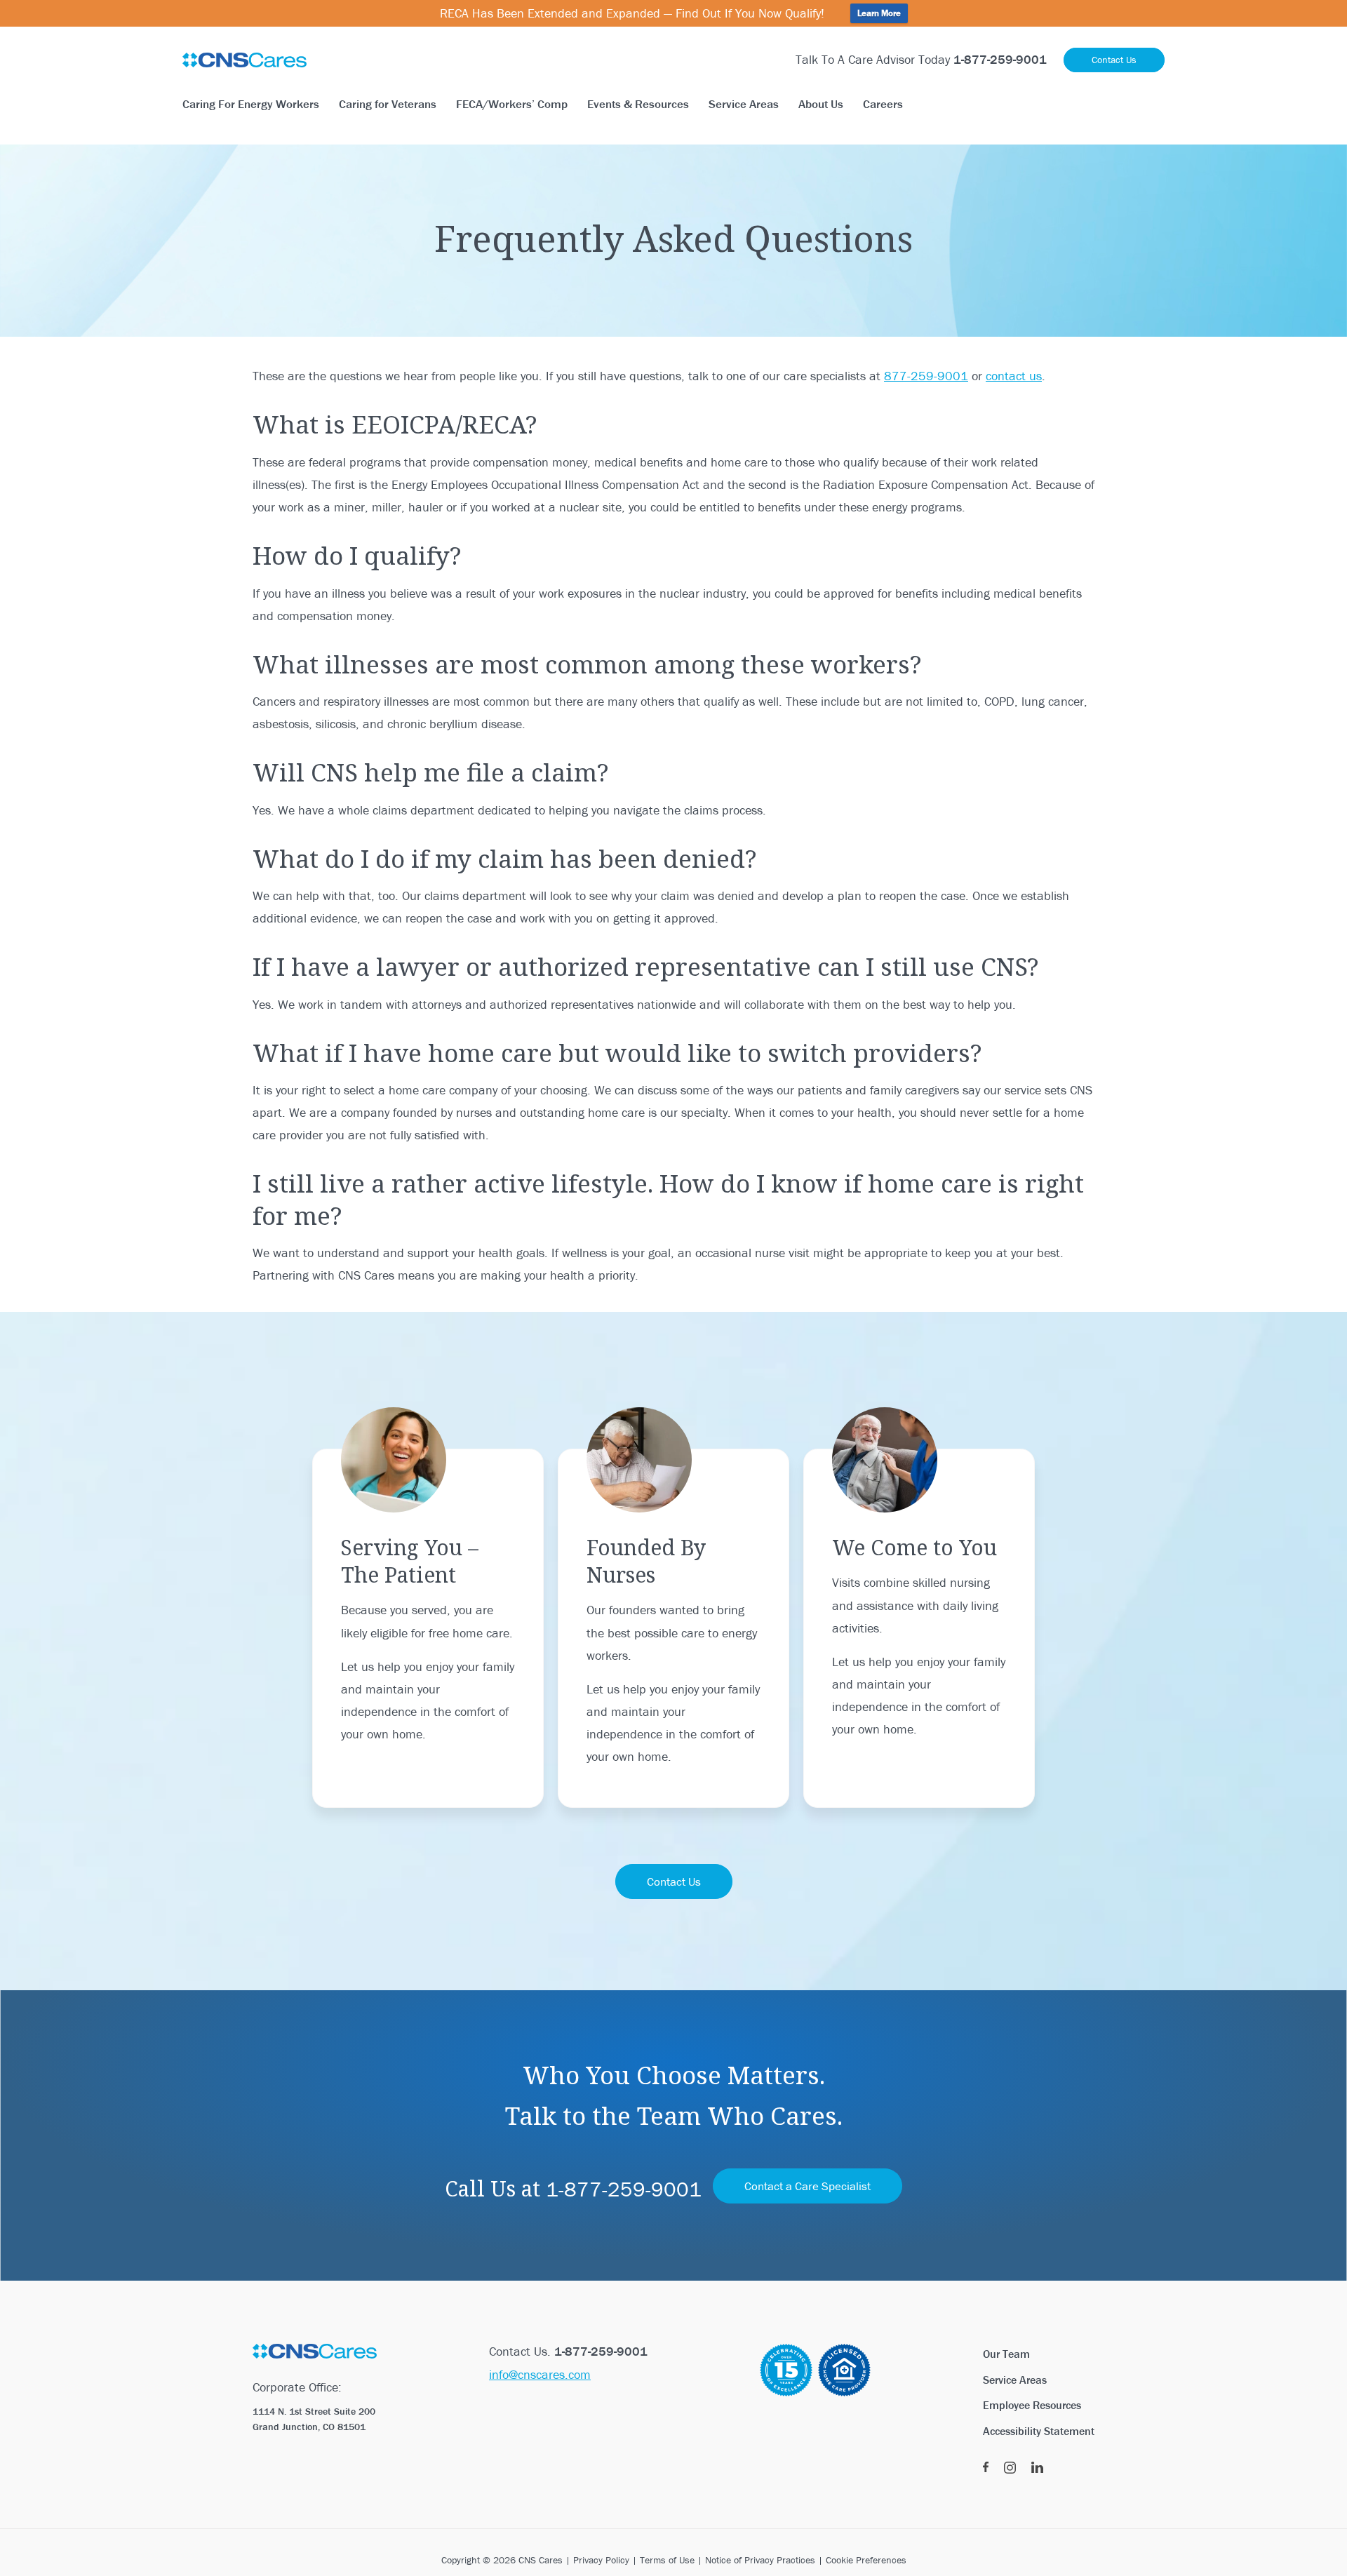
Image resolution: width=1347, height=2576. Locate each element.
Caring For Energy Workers (251, 104)
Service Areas (744, 104)
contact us (1014, 376)
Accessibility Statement (1039, 2431)
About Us (821, 104)
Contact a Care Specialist (807, 2186)
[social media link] (986, 2468)
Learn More (879, 13)
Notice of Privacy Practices (760, 2560)
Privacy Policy (601, 2560)
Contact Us (1114, 60)
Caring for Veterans (388, 104)
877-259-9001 (926, 376)
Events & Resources (638, 104)
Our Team (1006, 2354)
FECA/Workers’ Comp (512, 104)
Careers (883, 104)
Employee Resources (1032, 2405)
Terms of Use (667, 2560)
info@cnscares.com (540, 2374)
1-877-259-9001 (624, 2189)
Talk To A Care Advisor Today (921, 59)
